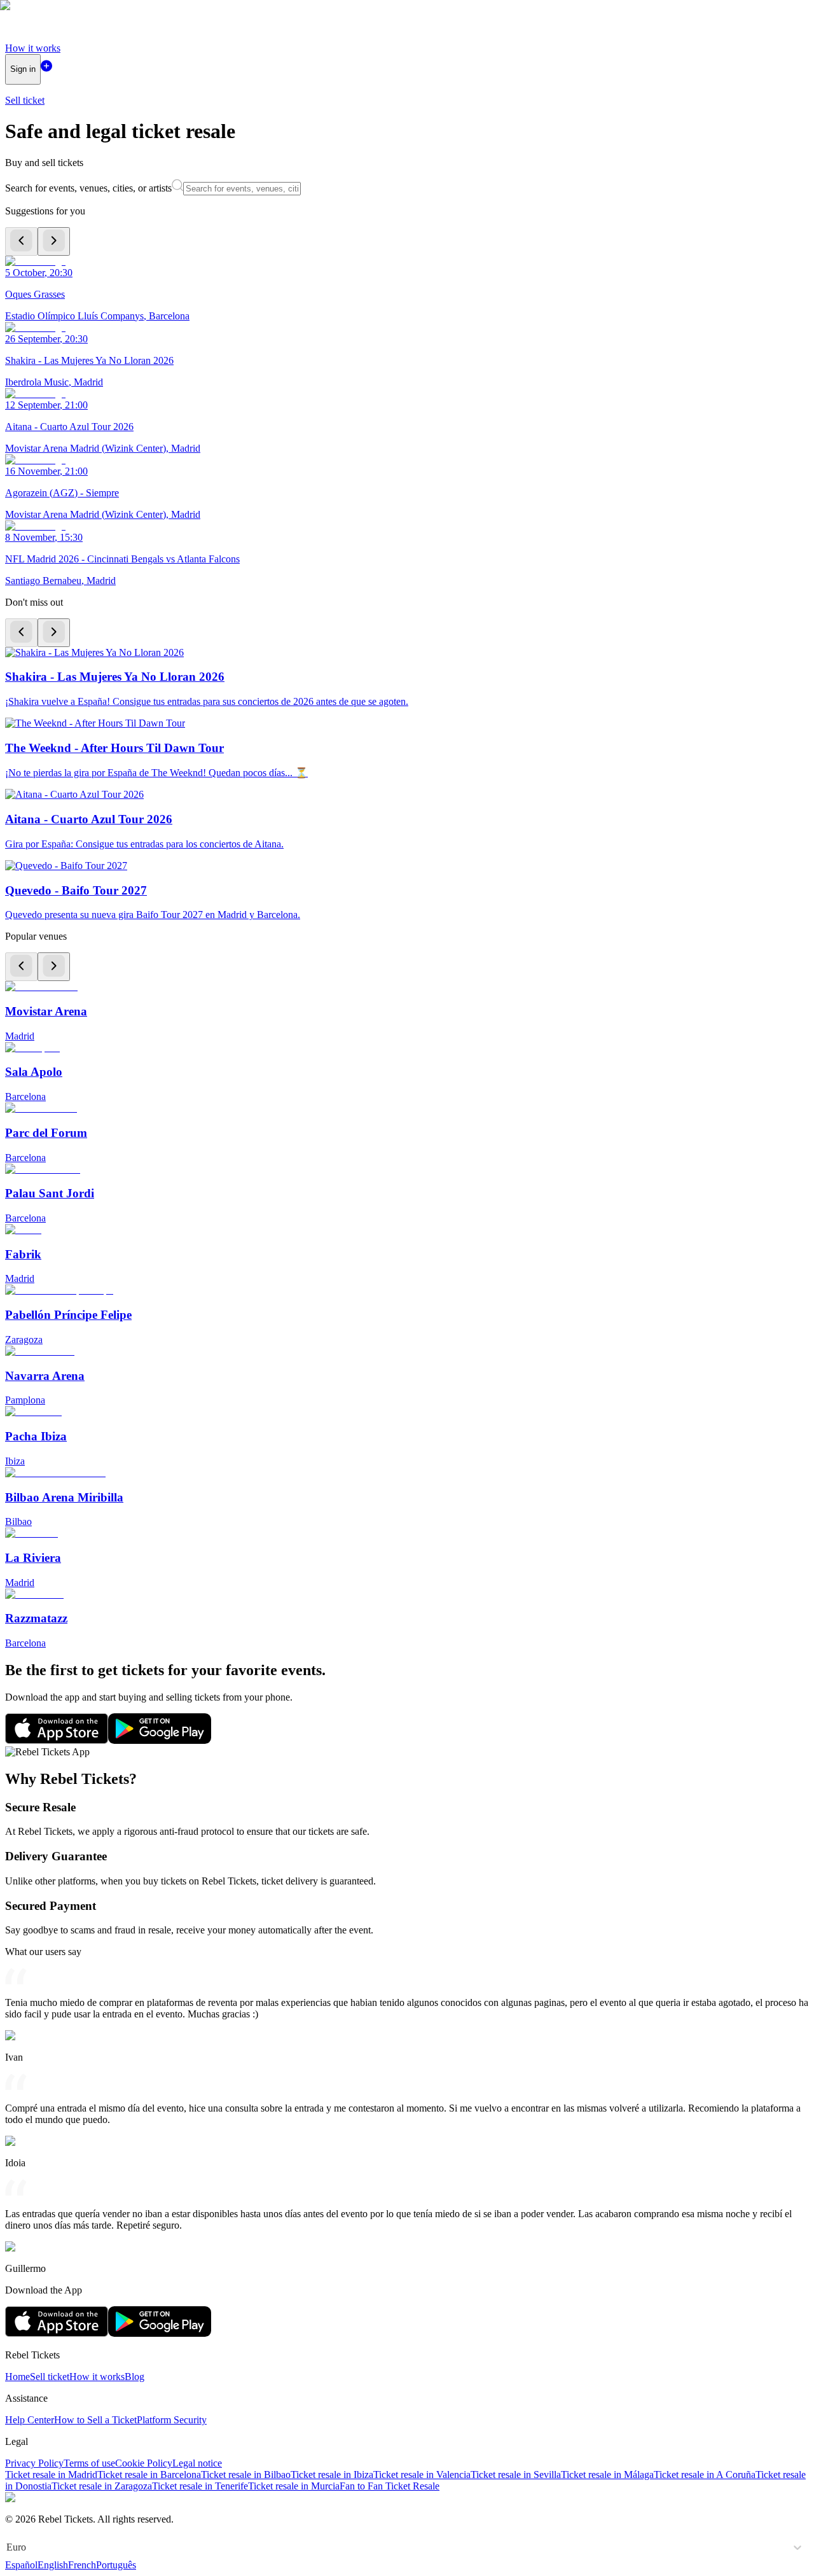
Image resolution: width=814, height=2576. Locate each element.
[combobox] (8, 2547)
